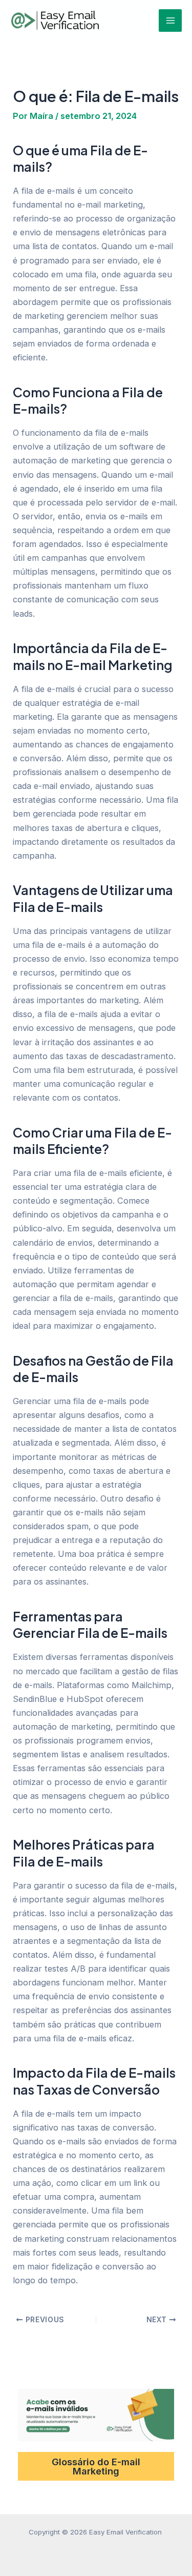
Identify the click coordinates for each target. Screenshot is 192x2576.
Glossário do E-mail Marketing (96, 2466)
